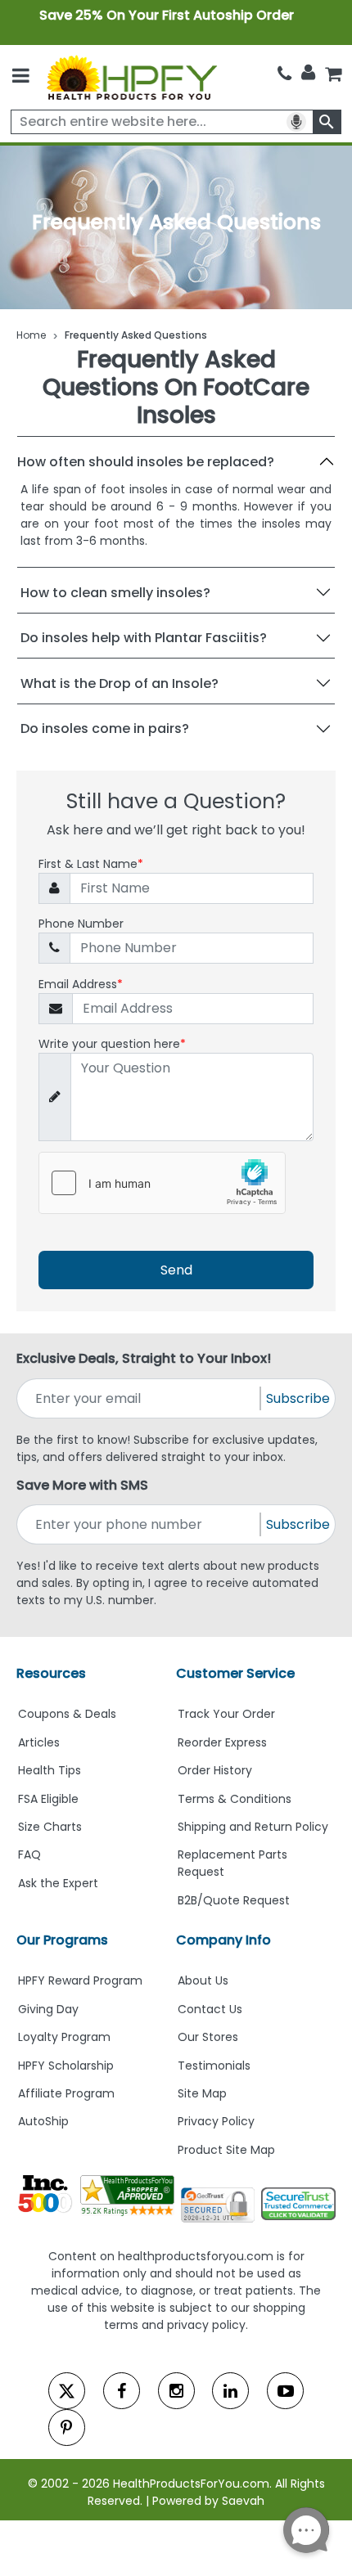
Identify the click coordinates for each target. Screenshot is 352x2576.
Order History (215, 1770)
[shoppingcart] (333, 74)
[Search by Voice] (296, 122)
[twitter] (67, 2391)
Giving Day (48, 2009)
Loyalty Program (64, 2037)
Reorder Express (222, 1742)
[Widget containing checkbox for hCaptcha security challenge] (162, 1183)
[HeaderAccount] (308, 73)
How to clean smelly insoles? (115, 593)
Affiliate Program (66, 2093)
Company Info (223, 1940)
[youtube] (285, 2391)
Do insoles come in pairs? (105, 728)
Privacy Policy (216, 2121)
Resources (51, 1673)
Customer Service (235, 1673)
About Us (203, 1980)
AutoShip (43, 2121)
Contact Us (210, 2009)
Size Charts (50, 1827)
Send (176, 1270)
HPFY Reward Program (80, 1980)
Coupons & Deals (67, 1714)
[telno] (284, 74)
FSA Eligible (48, 1799)
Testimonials (214, 2066)
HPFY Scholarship (66, 2066)
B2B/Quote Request (234, 1900)
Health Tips (50, 1770)
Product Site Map (226, 2150)
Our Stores (208, 2037)
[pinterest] (67, 2428)
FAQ (29, 1854)
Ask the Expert (58, 1883)
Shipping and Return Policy (253, 1827)
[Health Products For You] (131, 77)
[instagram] (176, 2391)
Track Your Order (226, 1714)
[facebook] (122, 2391)
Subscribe (298, 1398)
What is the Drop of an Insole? (120, 683)
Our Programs (62, 1940)
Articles (39, 1742)
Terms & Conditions (235, 1799)
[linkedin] (230, 2391)
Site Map (202, 2093)
